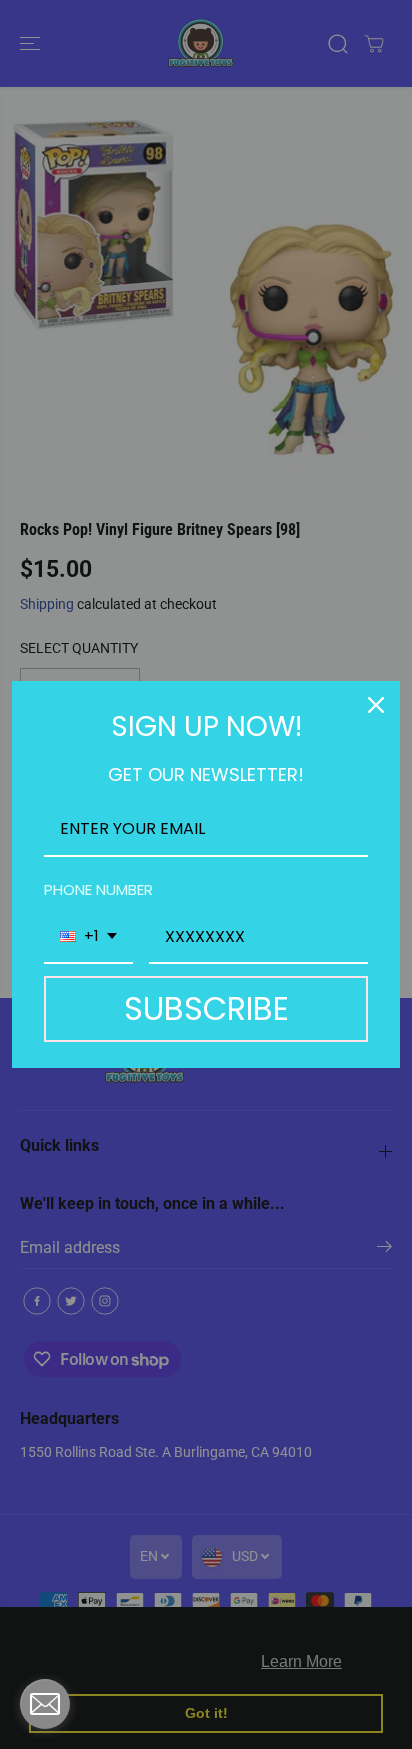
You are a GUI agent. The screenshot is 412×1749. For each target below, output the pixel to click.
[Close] (376, 705)
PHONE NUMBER (98, 889)
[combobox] (88, 937)
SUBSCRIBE (206, 1008)
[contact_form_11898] (45, 1704)
